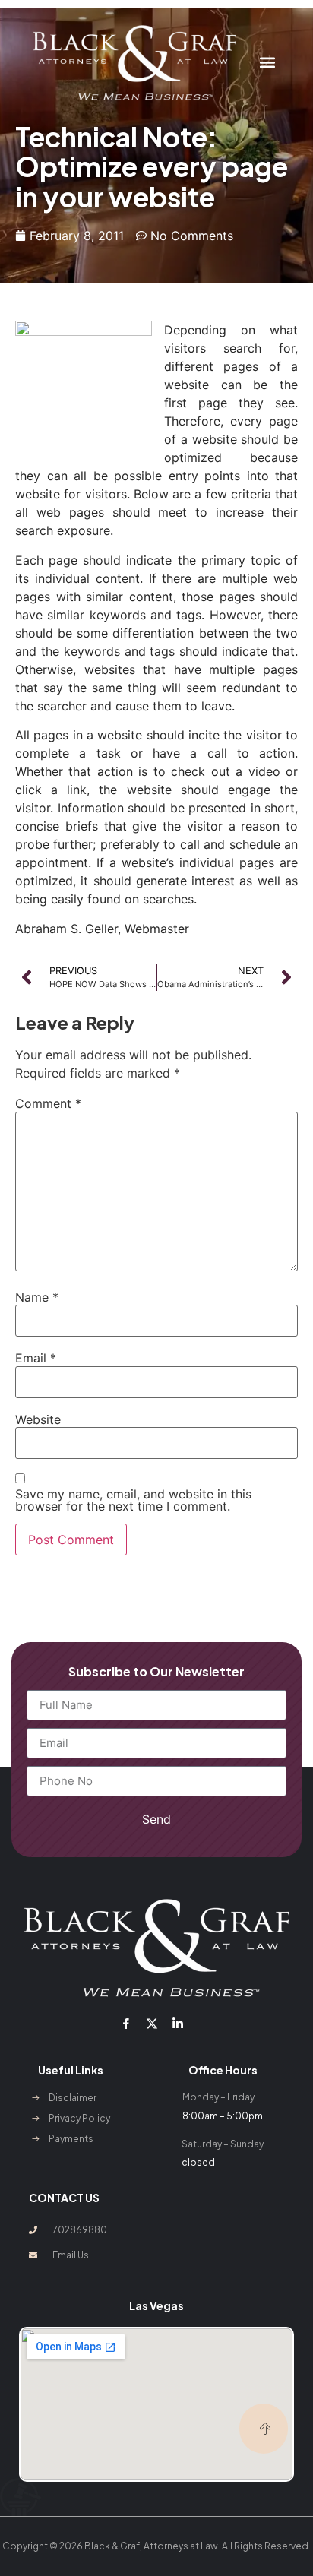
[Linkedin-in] (178, 2024)
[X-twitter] (152, 2024)
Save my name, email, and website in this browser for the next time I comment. (133, 1500)
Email (36, 1358)
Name (37, 1297)
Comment (48, 1103)
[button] (268, 63)
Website (38, 1419)
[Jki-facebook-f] (125, 2024)
